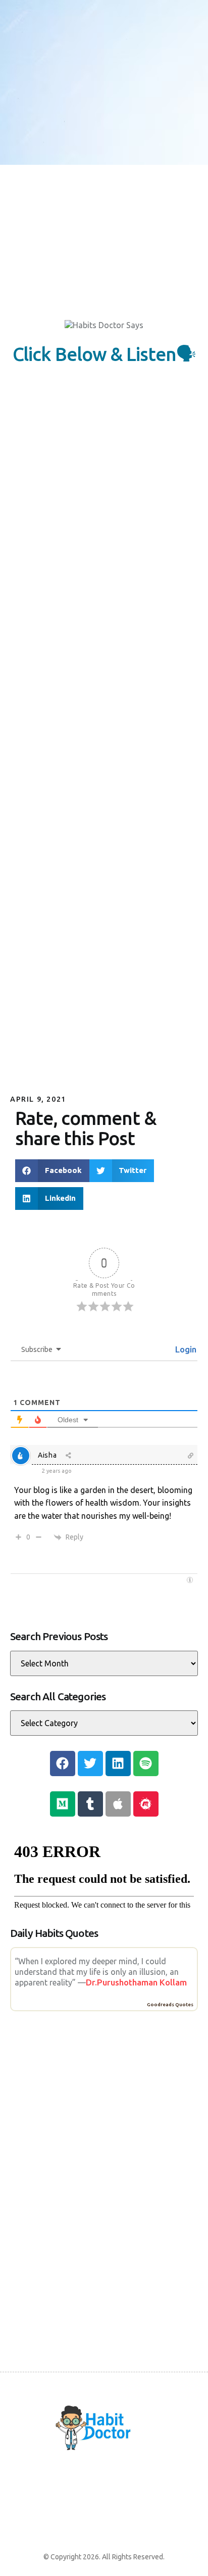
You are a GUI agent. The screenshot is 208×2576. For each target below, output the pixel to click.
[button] (52, 1171)
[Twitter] (90, 1764)
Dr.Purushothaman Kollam (136, 1982)
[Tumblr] (90, 1804)
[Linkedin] (118, 1764)
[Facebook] (63, 1764)
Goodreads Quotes (170, 2004)
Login (185, 1349)
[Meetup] (146, 1804)
